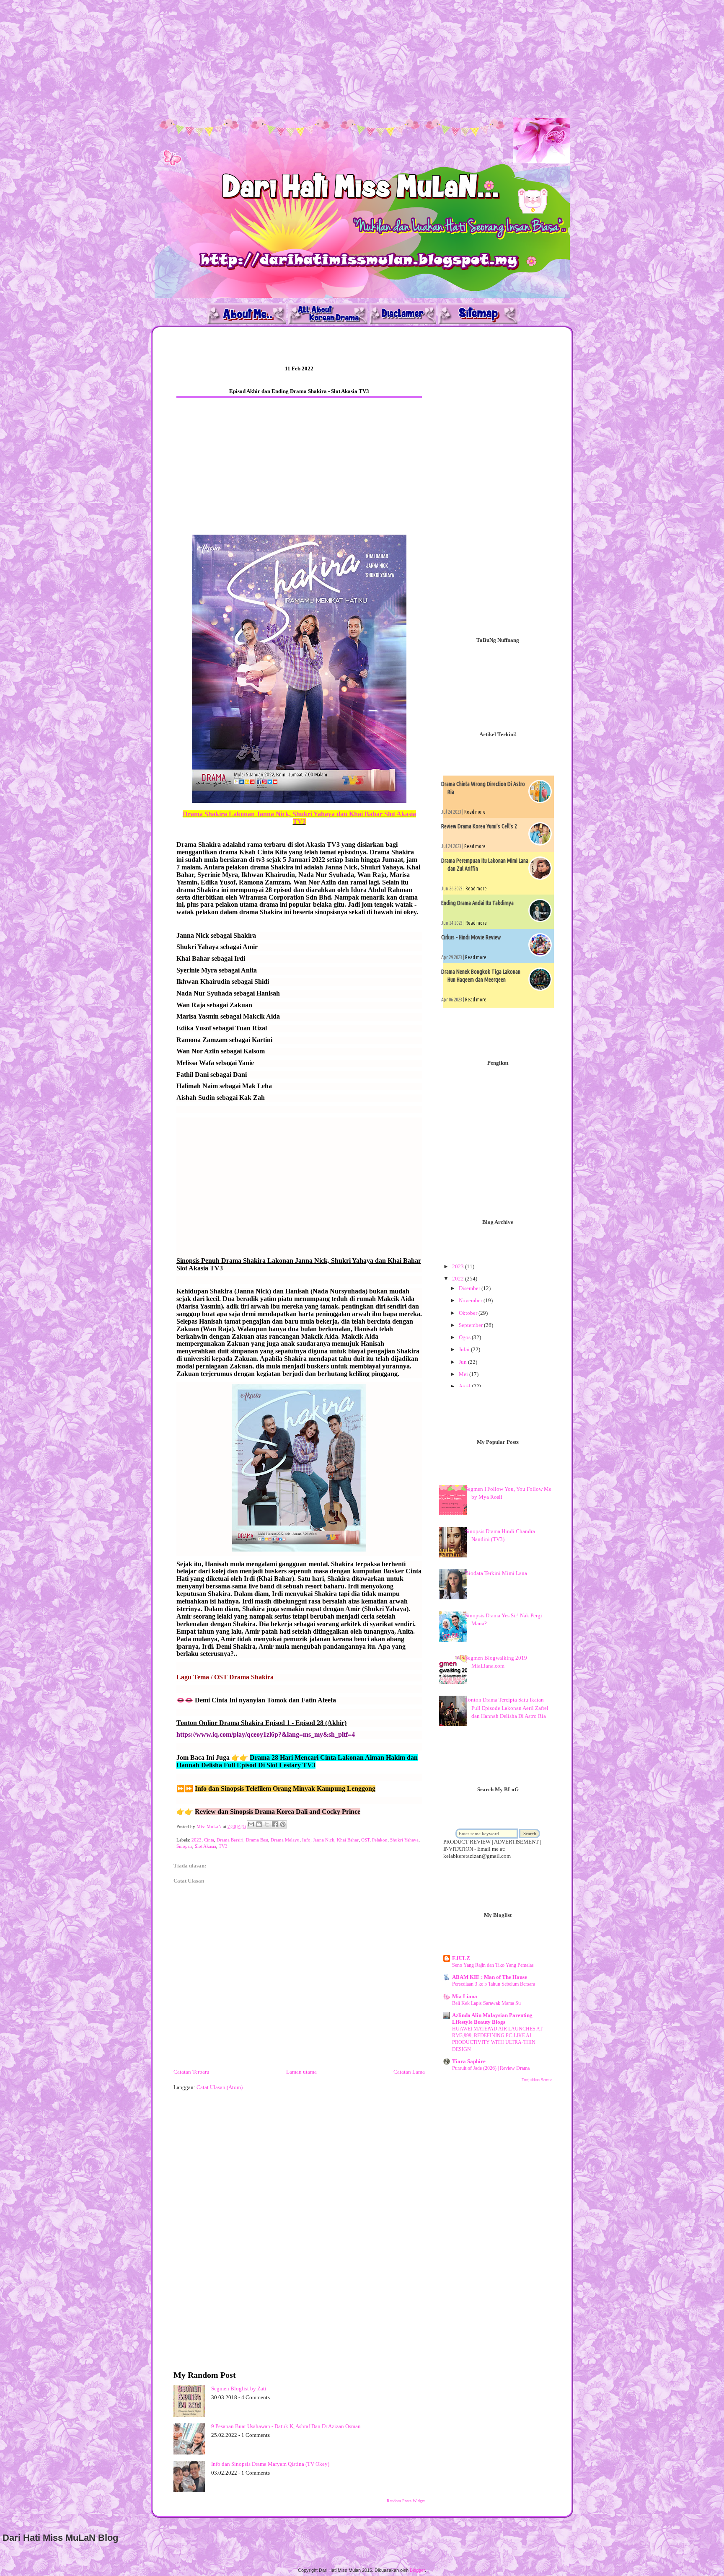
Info (306, 1840)
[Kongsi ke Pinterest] (283, 1824)
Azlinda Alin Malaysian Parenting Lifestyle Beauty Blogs (492, 2019)
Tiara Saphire (469, 2061)
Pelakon (380, 1840)
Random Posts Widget (406, 2501)
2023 (459, 1266)
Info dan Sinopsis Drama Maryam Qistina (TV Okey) (270, 2464)
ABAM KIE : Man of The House (490, 1977)
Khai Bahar (348, 1840)
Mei (464, 1374)
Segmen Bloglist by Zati (239, 2388)
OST (365, 1840)
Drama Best (257, 1840)
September (471, 1325)
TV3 (223, 1846)
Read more (475, 812)
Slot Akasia (206, 1846)
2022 (197, 1840)
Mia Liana (465, 1996)
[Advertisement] (251, 59)
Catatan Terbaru (191, 2072)
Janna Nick (324, 1840)
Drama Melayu (285, 1840)
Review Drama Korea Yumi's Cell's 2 (479, 826)
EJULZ (461, 1958)
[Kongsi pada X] (267, 1824)
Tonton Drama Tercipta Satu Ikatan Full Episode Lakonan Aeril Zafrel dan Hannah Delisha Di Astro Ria (507, 1708)
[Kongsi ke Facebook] (275, 1824)
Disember (470, 1288)
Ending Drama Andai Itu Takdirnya (477, 903)
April (465, 1386)
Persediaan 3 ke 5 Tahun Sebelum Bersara (494, 1984)
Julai (465, 1349)
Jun (463, 1362)
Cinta (209, 1840)
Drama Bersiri (230, 1840)
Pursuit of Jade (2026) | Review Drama (491, 2068)
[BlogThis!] (259, 1824)
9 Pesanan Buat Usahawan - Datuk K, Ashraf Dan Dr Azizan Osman (286, 2426)
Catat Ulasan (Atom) (220, 2087)
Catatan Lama (409, 2072)
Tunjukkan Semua (537, 2080)
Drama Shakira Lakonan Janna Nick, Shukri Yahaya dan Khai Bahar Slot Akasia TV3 (299, 818)
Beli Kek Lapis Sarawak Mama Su (486, 2003)
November (471, 1300)
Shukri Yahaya (404, 1840)
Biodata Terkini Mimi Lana (496, 1573)
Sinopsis (184, 1846)
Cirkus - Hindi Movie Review (471, 937)
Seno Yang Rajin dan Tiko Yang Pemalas (493, 1965)
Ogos (465, 1337)
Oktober (469, 1313)
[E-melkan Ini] (251, 1824)
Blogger (417, 2570)
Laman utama (301, 2072)
